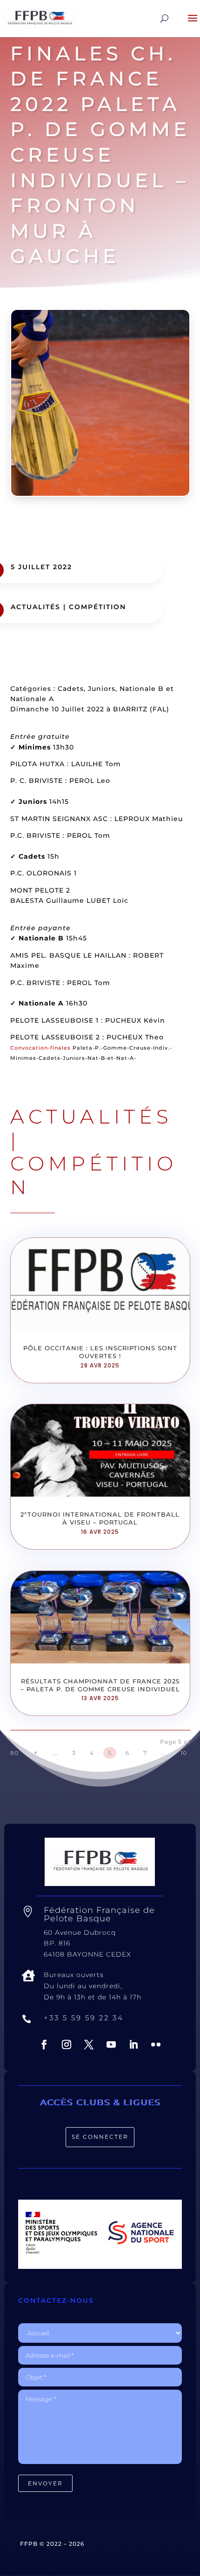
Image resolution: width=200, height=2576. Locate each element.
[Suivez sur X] (89, 2044)
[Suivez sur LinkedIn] (133, 2044)
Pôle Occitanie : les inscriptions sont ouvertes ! (100, 1352)
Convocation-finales (40, 1048)
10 (184, 1753)
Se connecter (100, 2137)
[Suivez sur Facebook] (44, 2044)
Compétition (97, 607)
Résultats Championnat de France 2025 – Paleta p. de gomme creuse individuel (100, 1685)
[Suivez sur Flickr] (156, 2044)
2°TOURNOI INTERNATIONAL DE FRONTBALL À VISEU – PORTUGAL (100, 1518)
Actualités (36, 607)
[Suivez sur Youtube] (111, 2044)
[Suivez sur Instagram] (67, 2044)
